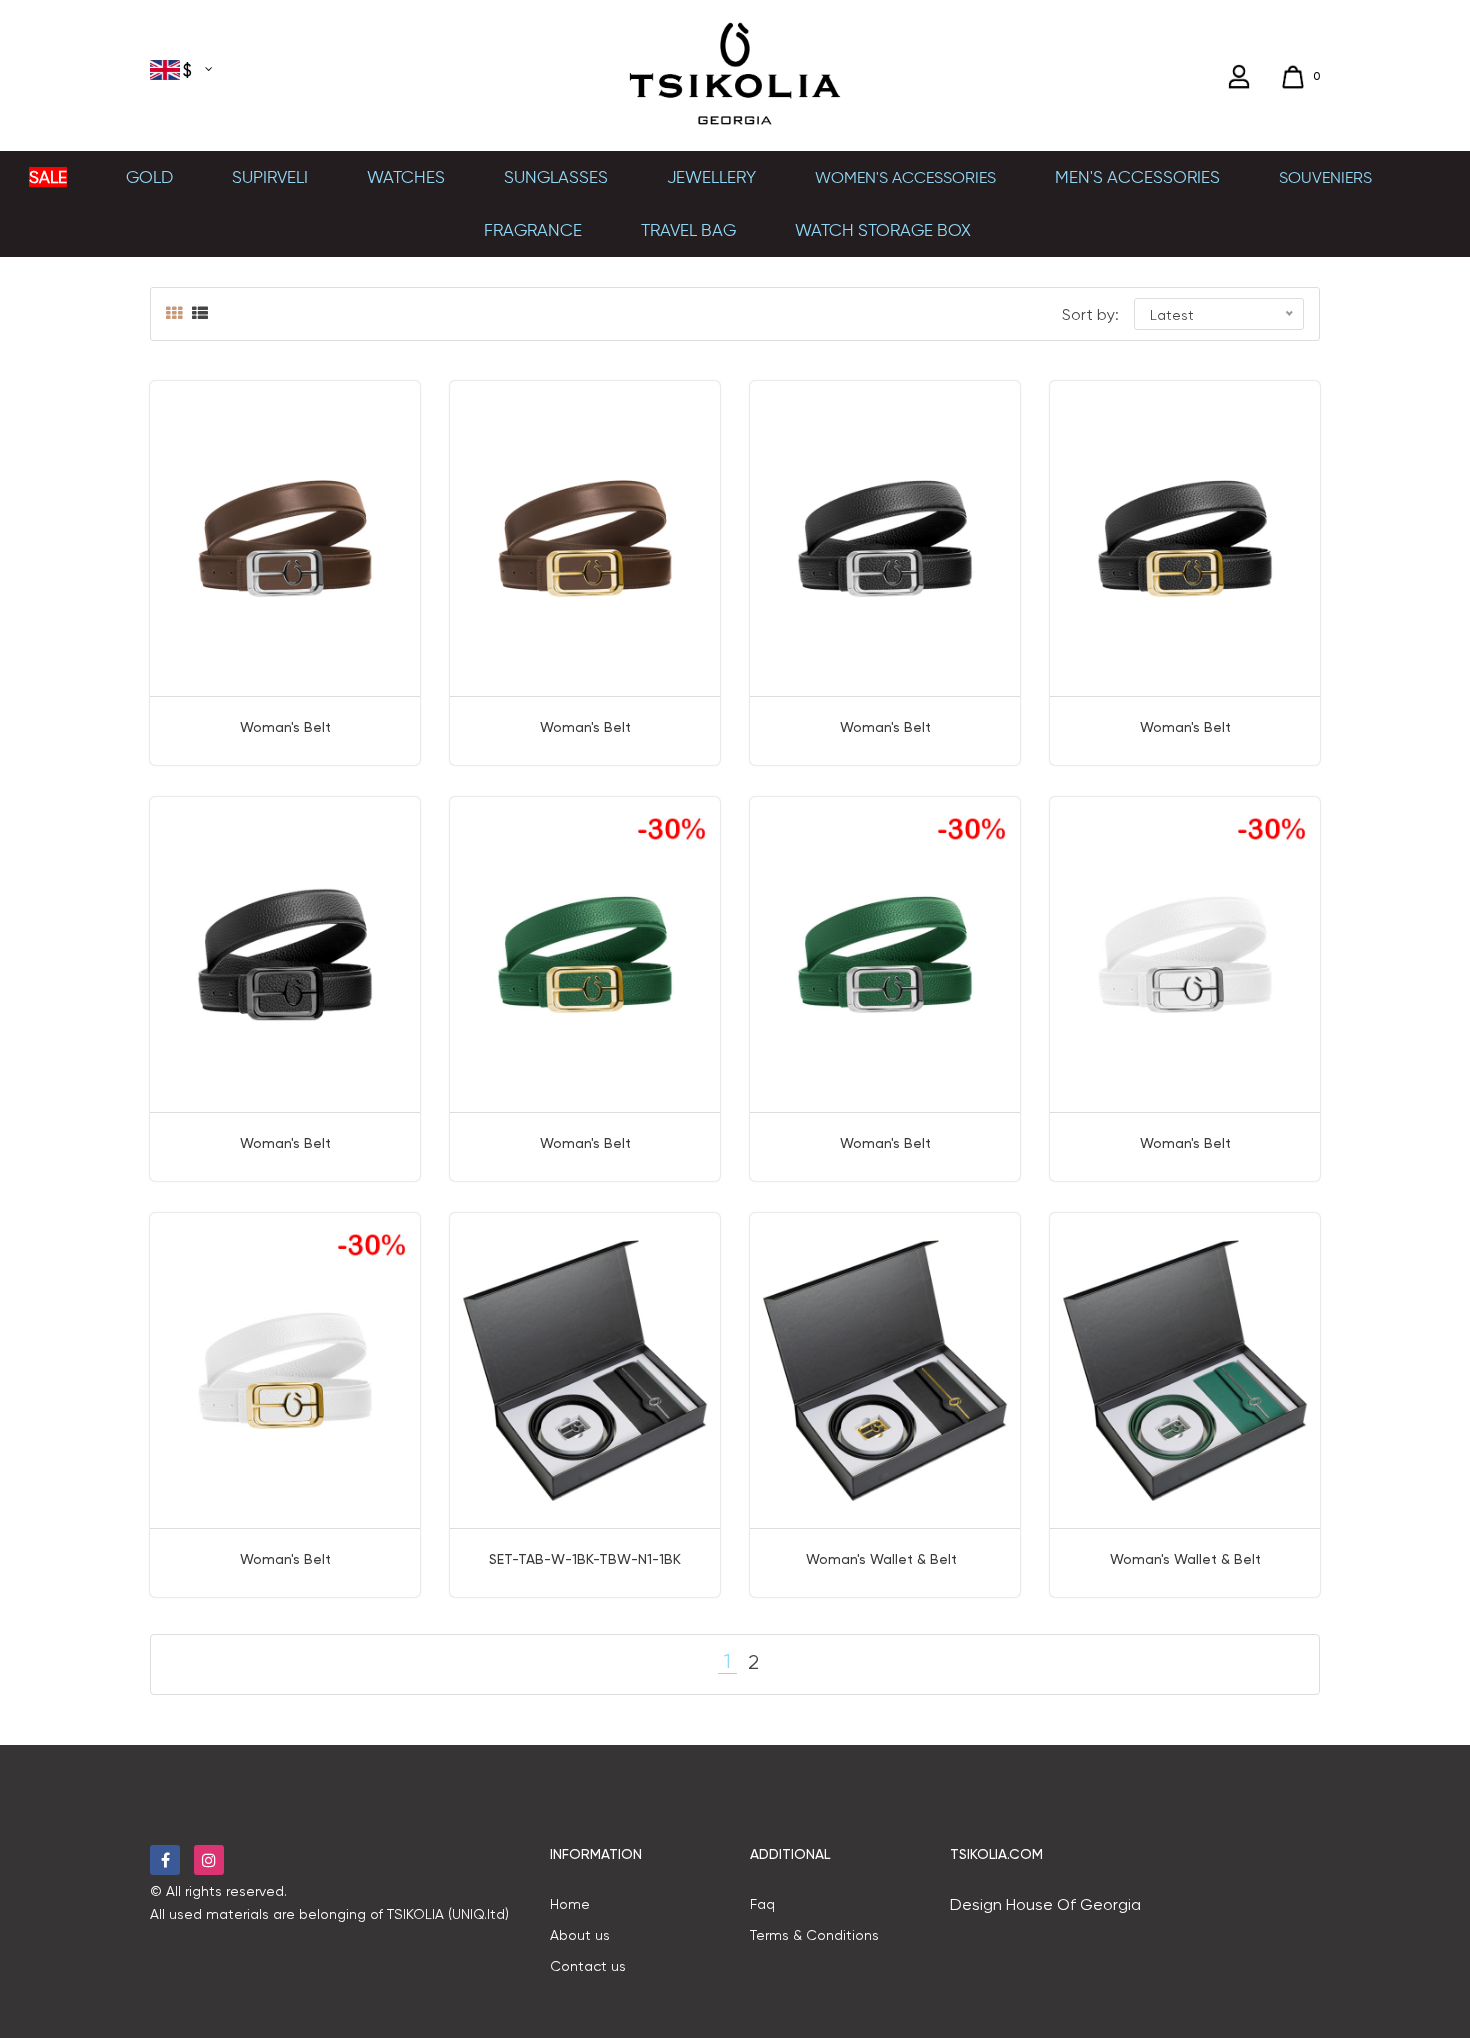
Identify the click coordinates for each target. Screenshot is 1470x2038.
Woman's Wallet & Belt (885, 1559)
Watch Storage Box (883, 230)
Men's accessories (1137, 177)
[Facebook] (165, 1860)
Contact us (588, 1966)
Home (570, 1904)
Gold (149, 177)
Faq (762, 1904)
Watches (406, 177)
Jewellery (711, 177)
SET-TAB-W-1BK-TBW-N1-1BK (585, 1559)
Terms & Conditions (814, 1935)
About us (580, 1935)
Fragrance (533, 230)
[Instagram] (209, 1860)
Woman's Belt (285, 727)
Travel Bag (688, 230)
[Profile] (1241, 77)
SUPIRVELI (270, 177)
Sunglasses (556, 177)
